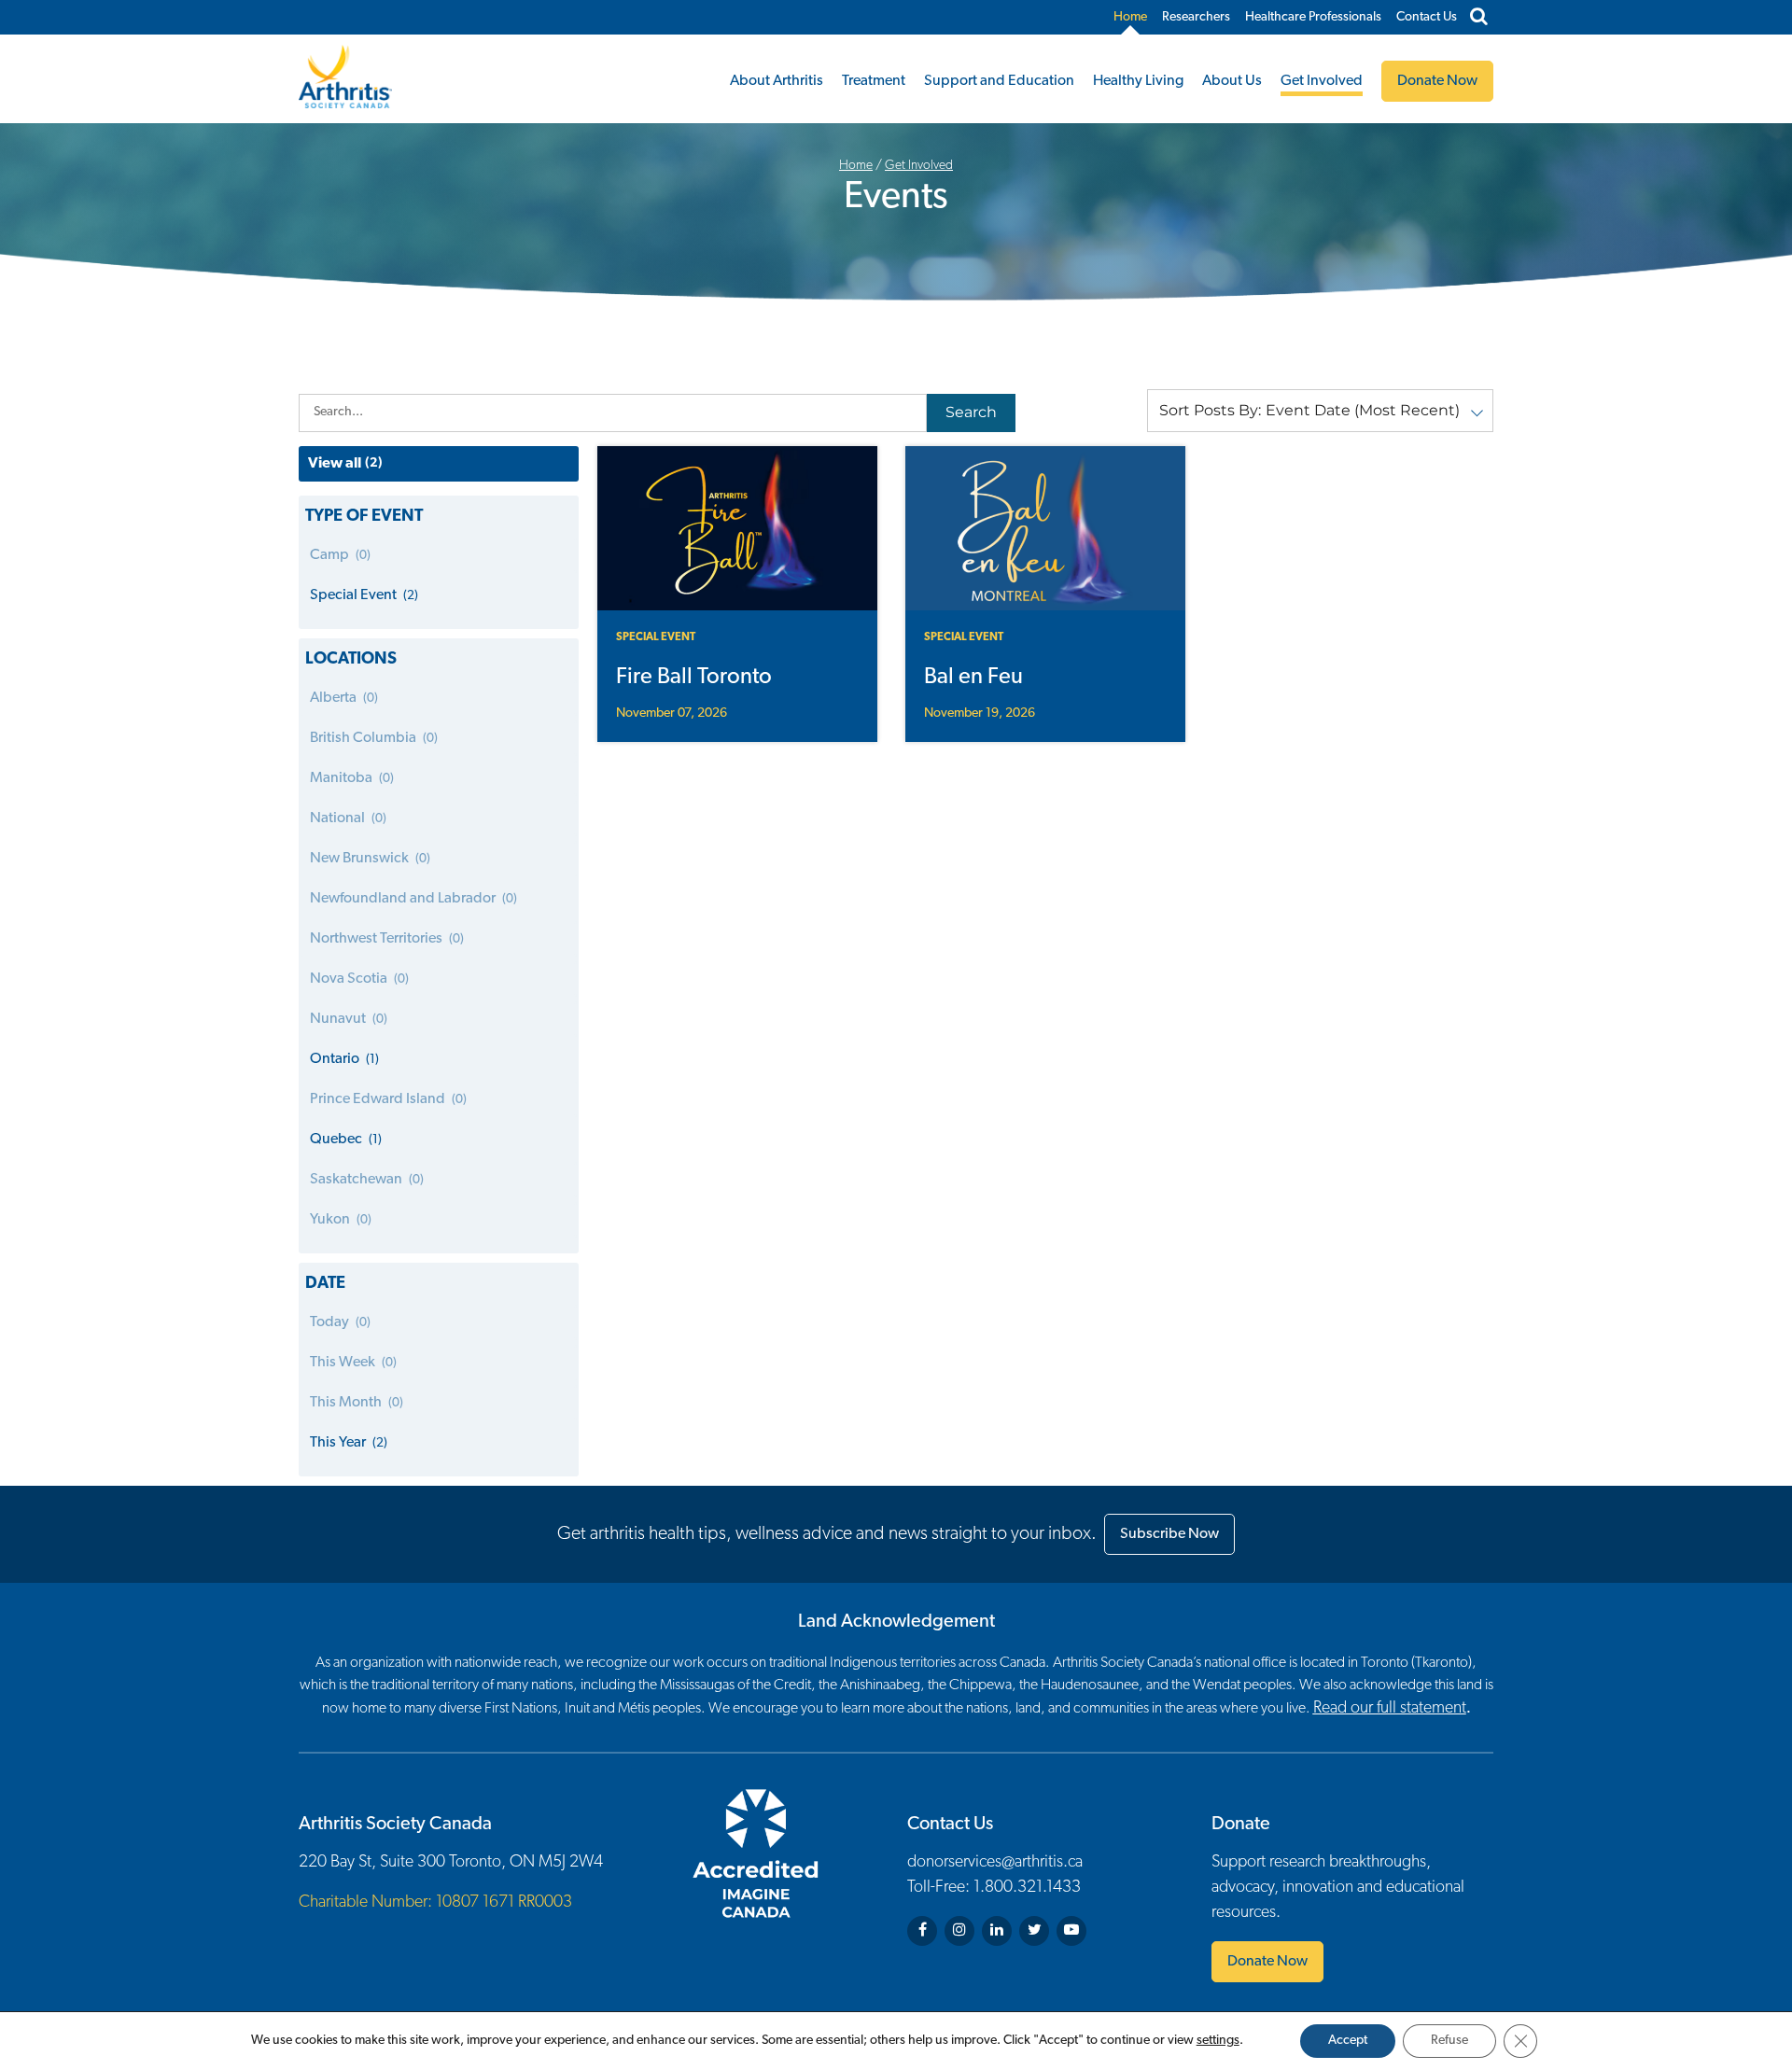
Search (971, 412)
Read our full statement (1390, 1709)
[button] (1320, 411)
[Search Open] (1479, 18)
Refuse (1449, 2041)
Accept (1348, 2041)
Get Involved (1322, 81)
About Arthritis (777, 81)
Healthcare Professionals (1313, 17)
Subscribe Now (1169, 1534)
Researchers (1196, 17)
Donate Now (1267, 1962)
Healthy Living (1138, 81)
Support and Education (999, 81)
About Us (1232, 81)
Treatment (874, 81)
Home (1130, 17)
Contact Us (1427, 17)
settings (1218, 2041)
